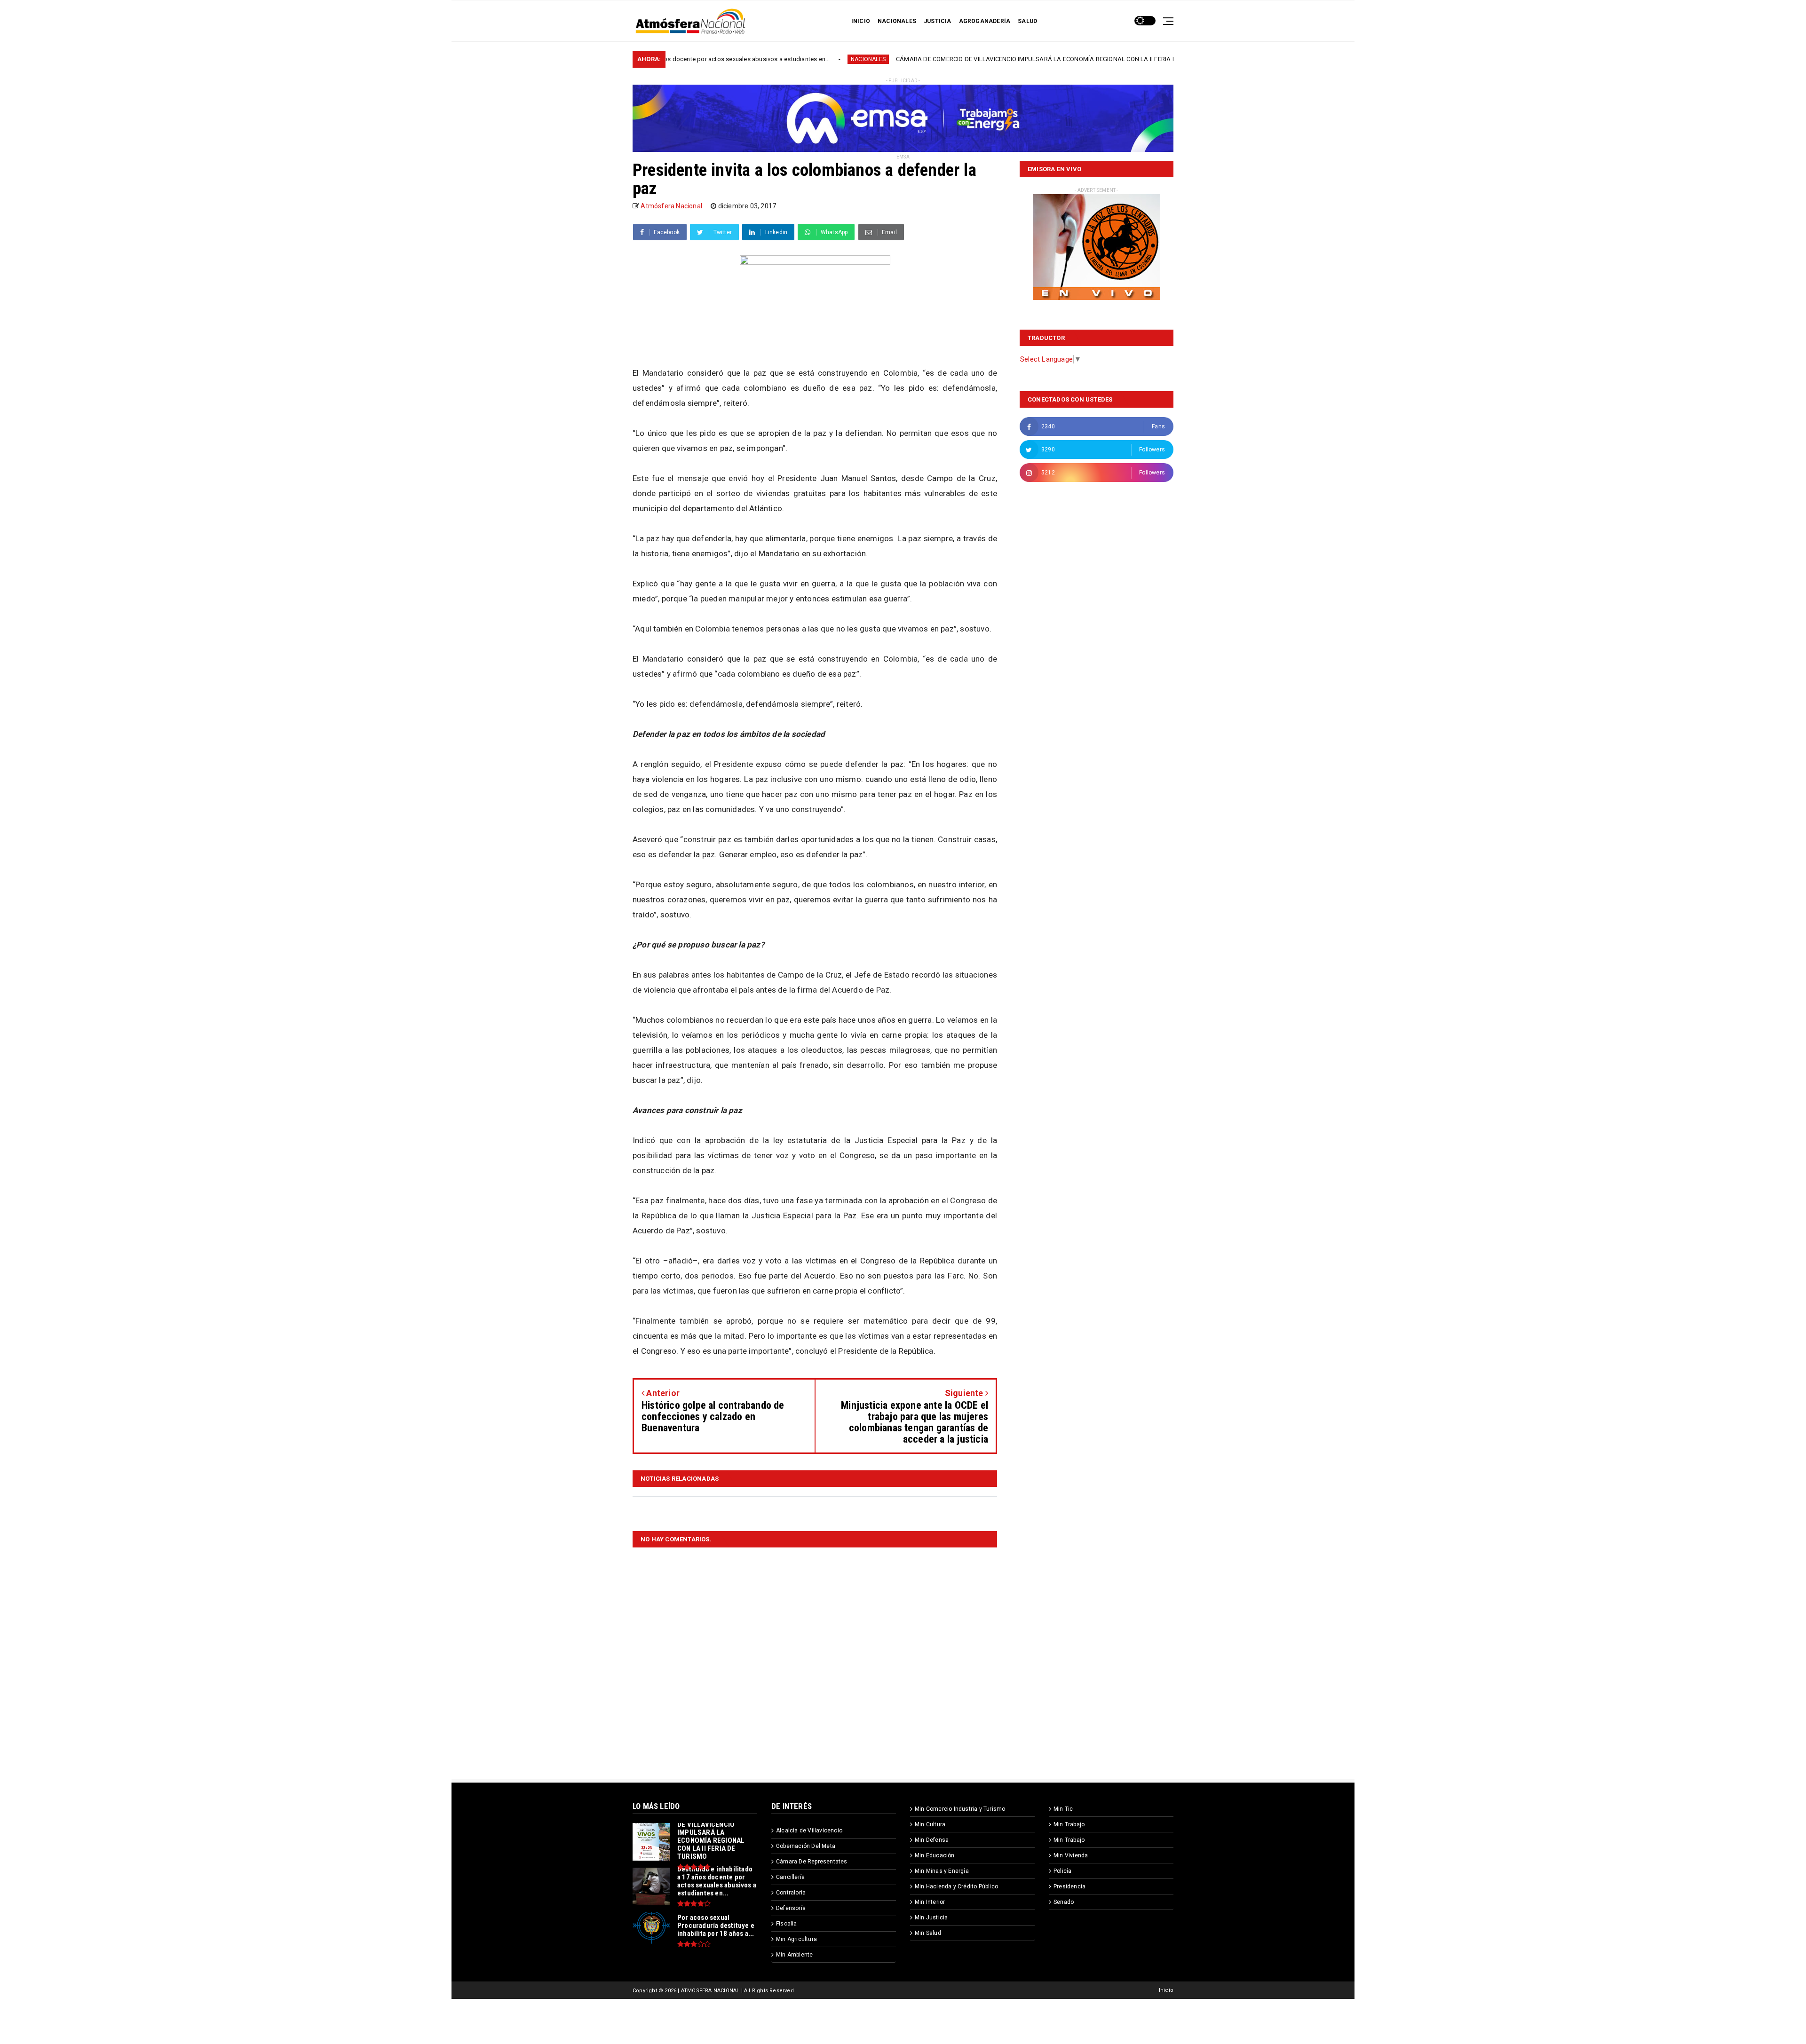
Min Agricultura (796, 1939)
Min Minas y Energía (942, 1871)
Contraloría (791, 1893)
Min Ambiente (794, 1955)
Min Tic (1063, 1809)
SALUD (1027, 21)
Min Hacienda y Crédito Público (956, 1886)
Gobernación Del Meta (806, 1846)
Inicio (1166, 1990)
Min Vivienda (1071, 1855)
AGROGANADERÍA (985, 21)
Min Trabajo (1069, 1824)
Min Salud (928, 1933)
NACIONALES (897, 21)
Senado (1064, 1902)
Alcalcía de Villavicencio (809, 1831)
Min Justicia (931, 1918)
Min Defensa (932, 1840)
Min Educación (935, 1855)
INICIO (861, 21)
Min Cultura (930, 1824)
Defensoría (791, 1908)
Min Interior (930, 1902)
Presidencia (1069, 1886)
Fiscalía (787, 1924)
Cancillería (790, 1877)
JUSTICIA (938, 21)
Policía (1062, 1871)
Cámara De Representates (812, 1862)
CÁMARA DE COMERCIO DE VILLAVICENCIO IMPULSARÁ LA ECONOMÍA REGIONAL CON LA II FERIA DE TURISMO (898, 59)
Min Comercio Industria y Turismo (960, 1809)
